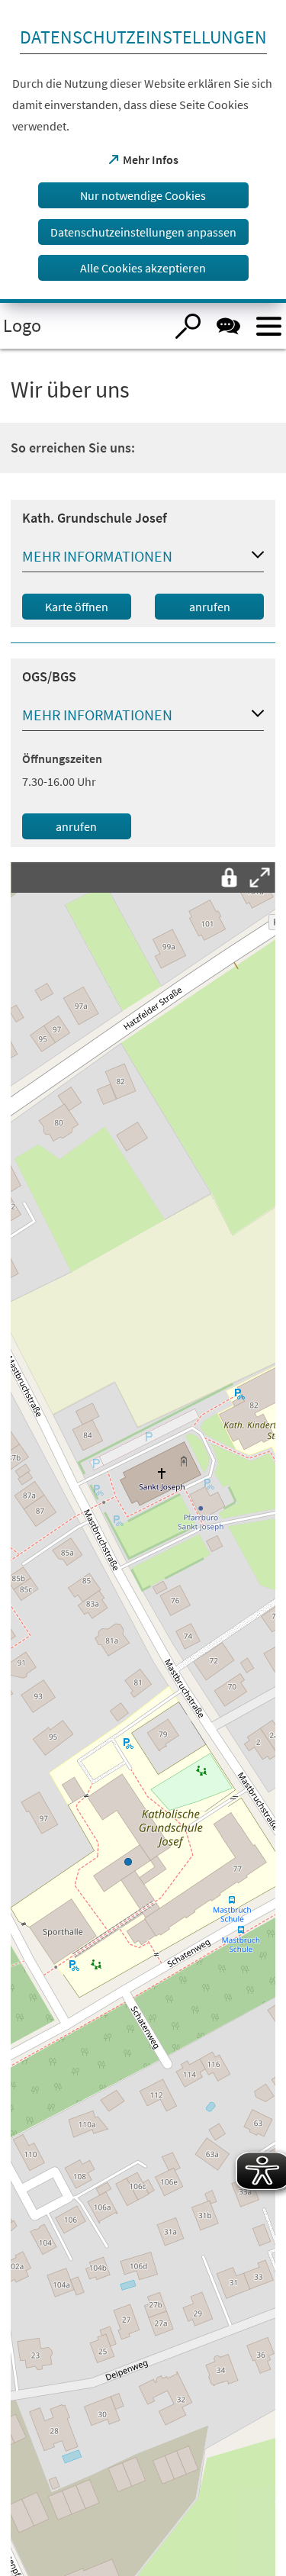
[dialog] (143, 151)
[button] (143, 559)
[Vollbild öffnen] (260, 877)
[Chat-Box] (228, 326)
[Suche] (188, 326)
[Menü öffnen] (269, 326)
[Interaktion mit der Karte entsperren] (230, 877)
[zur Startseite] (82, 326)
